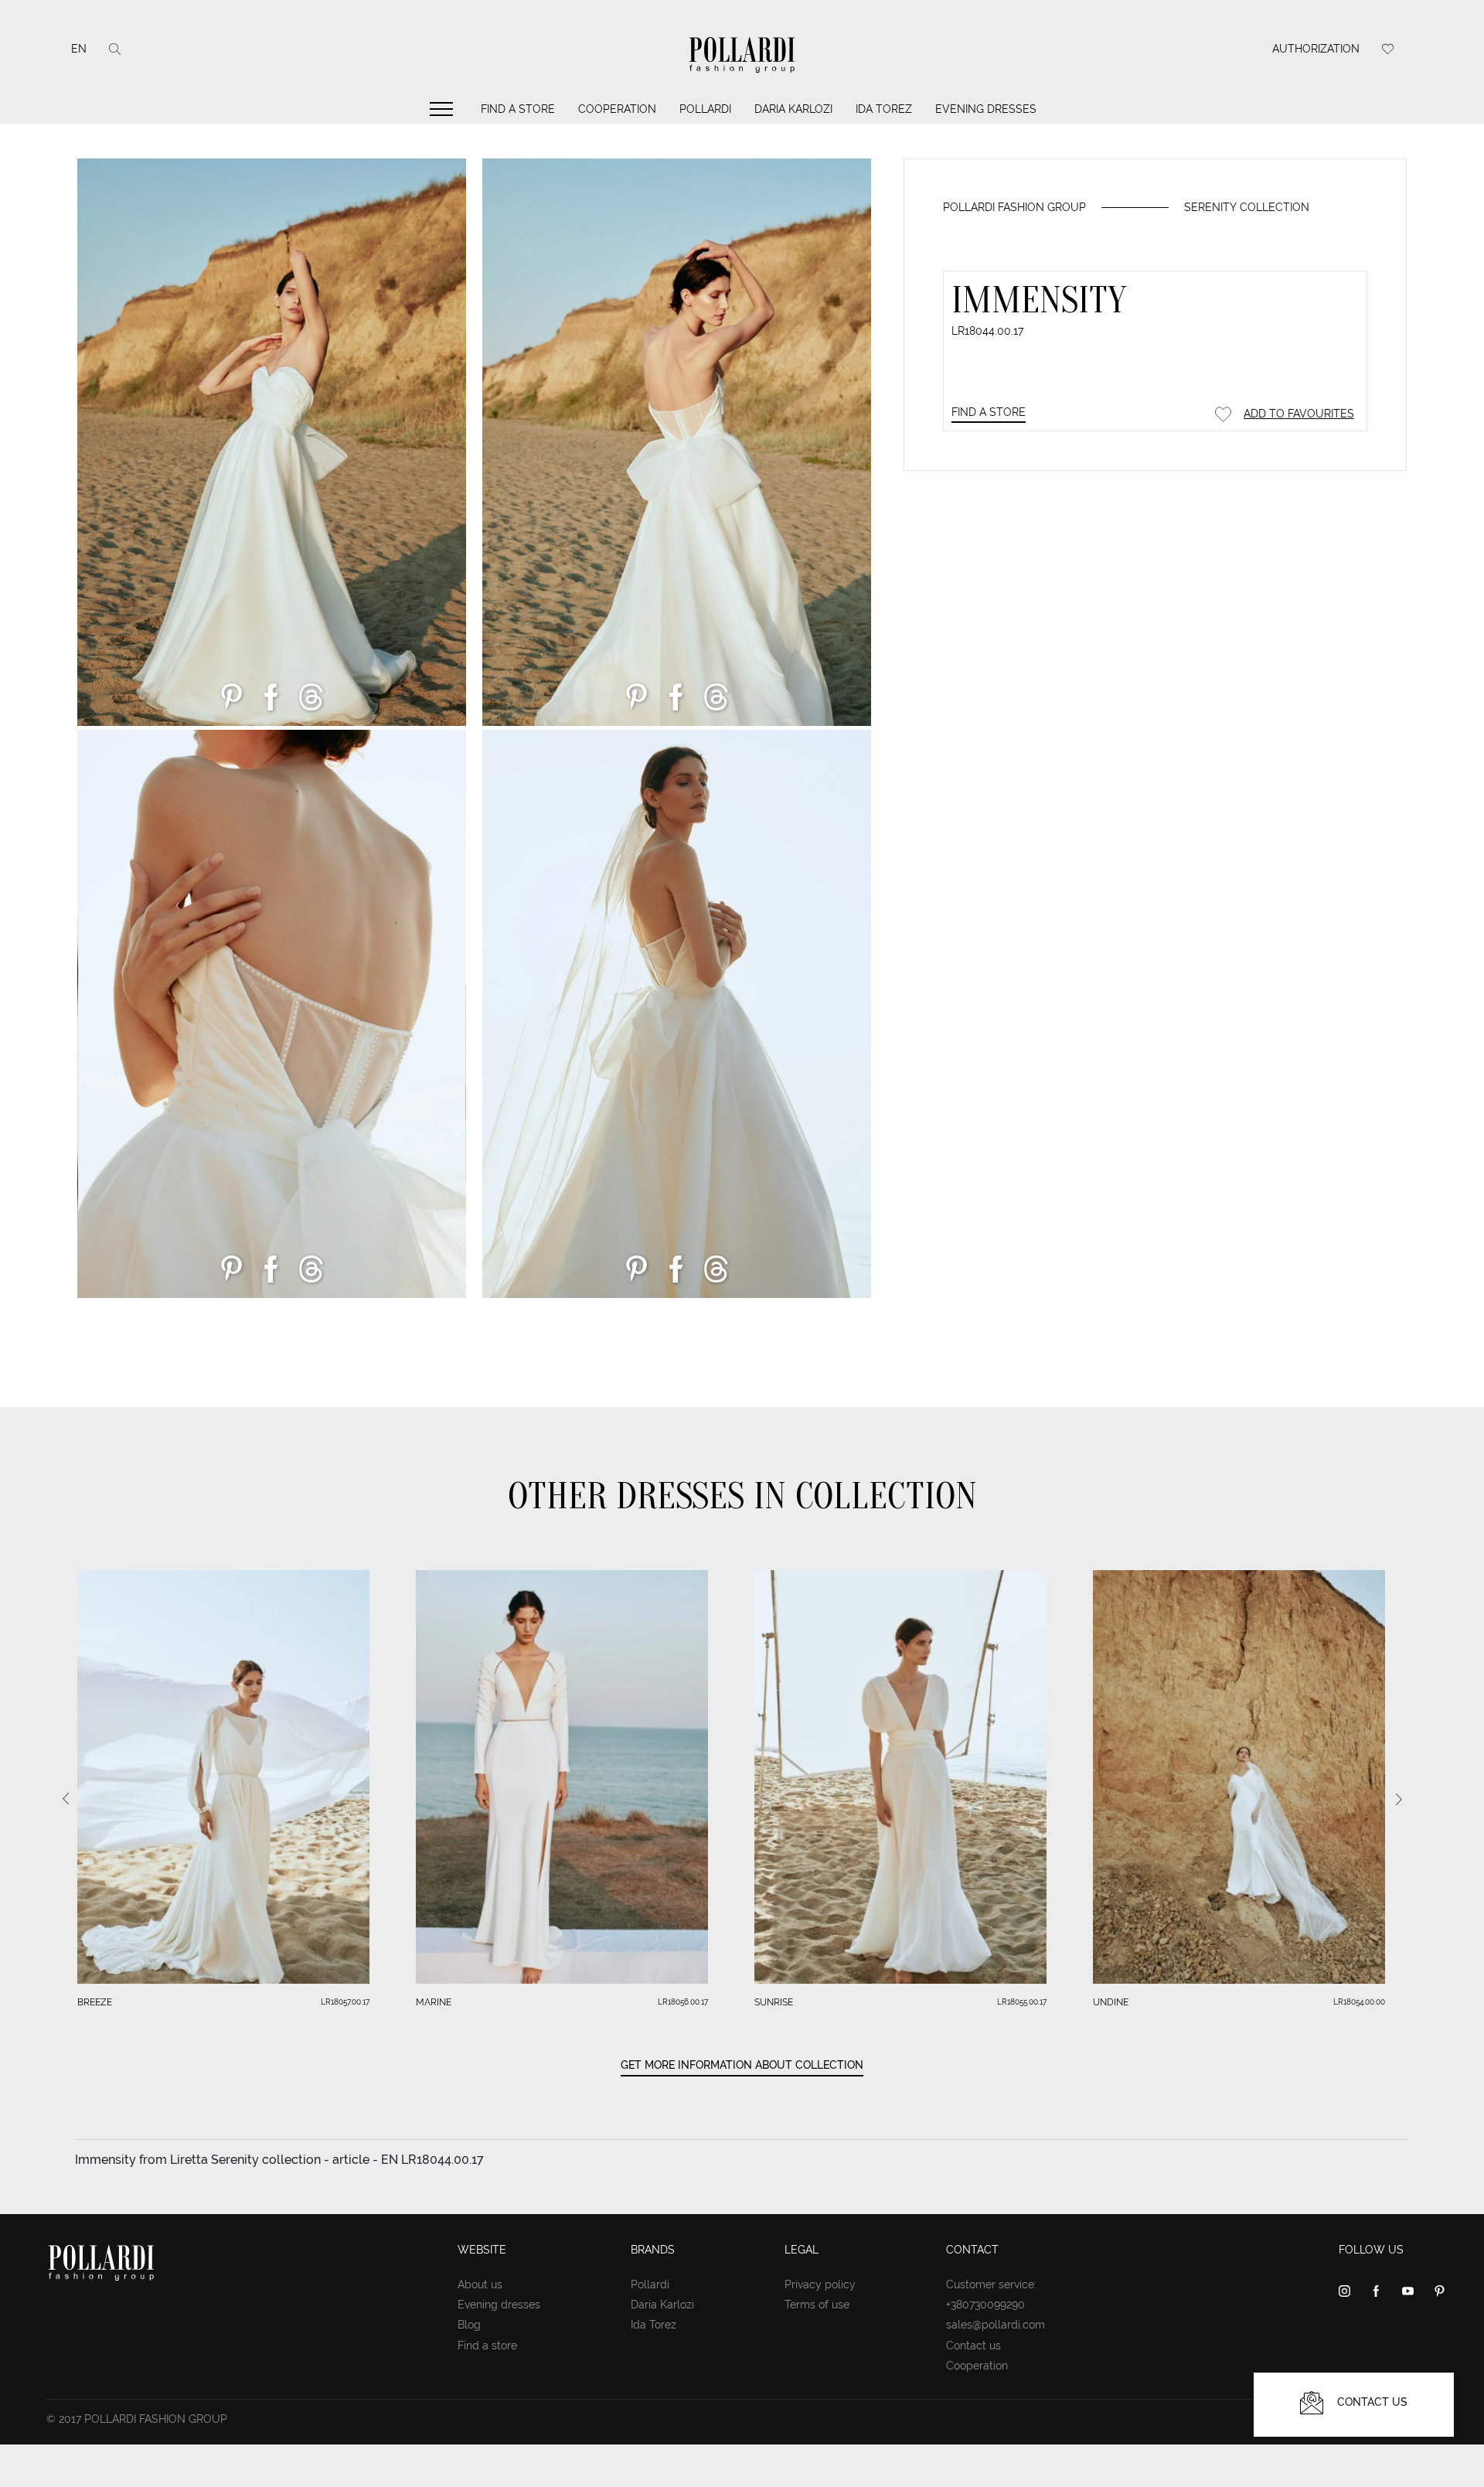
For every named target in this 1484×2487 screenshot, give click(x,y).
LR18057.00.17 (345, 2002)
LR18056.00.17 (683, 2002)
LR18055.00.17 (1022, 2002)
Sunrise (774, 2002)
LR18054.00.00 (1359, 2002)
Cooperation (617, 109)
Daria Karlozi (793, 109)
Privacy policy (820, 2284)
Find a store (518, 109)
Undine (1111, 2002)
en (79, 49)
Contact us (973, 2346)
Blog (469, 2325)
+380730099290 (985, 2305)
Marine (434, 2002)
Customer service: (991, 2284)
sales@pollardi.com (996, 2325)
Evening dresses (986, 109)
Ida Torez (884, 109)
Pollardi (705, 109)
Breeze (95, 2002)
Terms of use (817, 2305)
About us (480, 2284)
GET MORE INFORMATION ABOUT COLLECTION (742, 2065)
